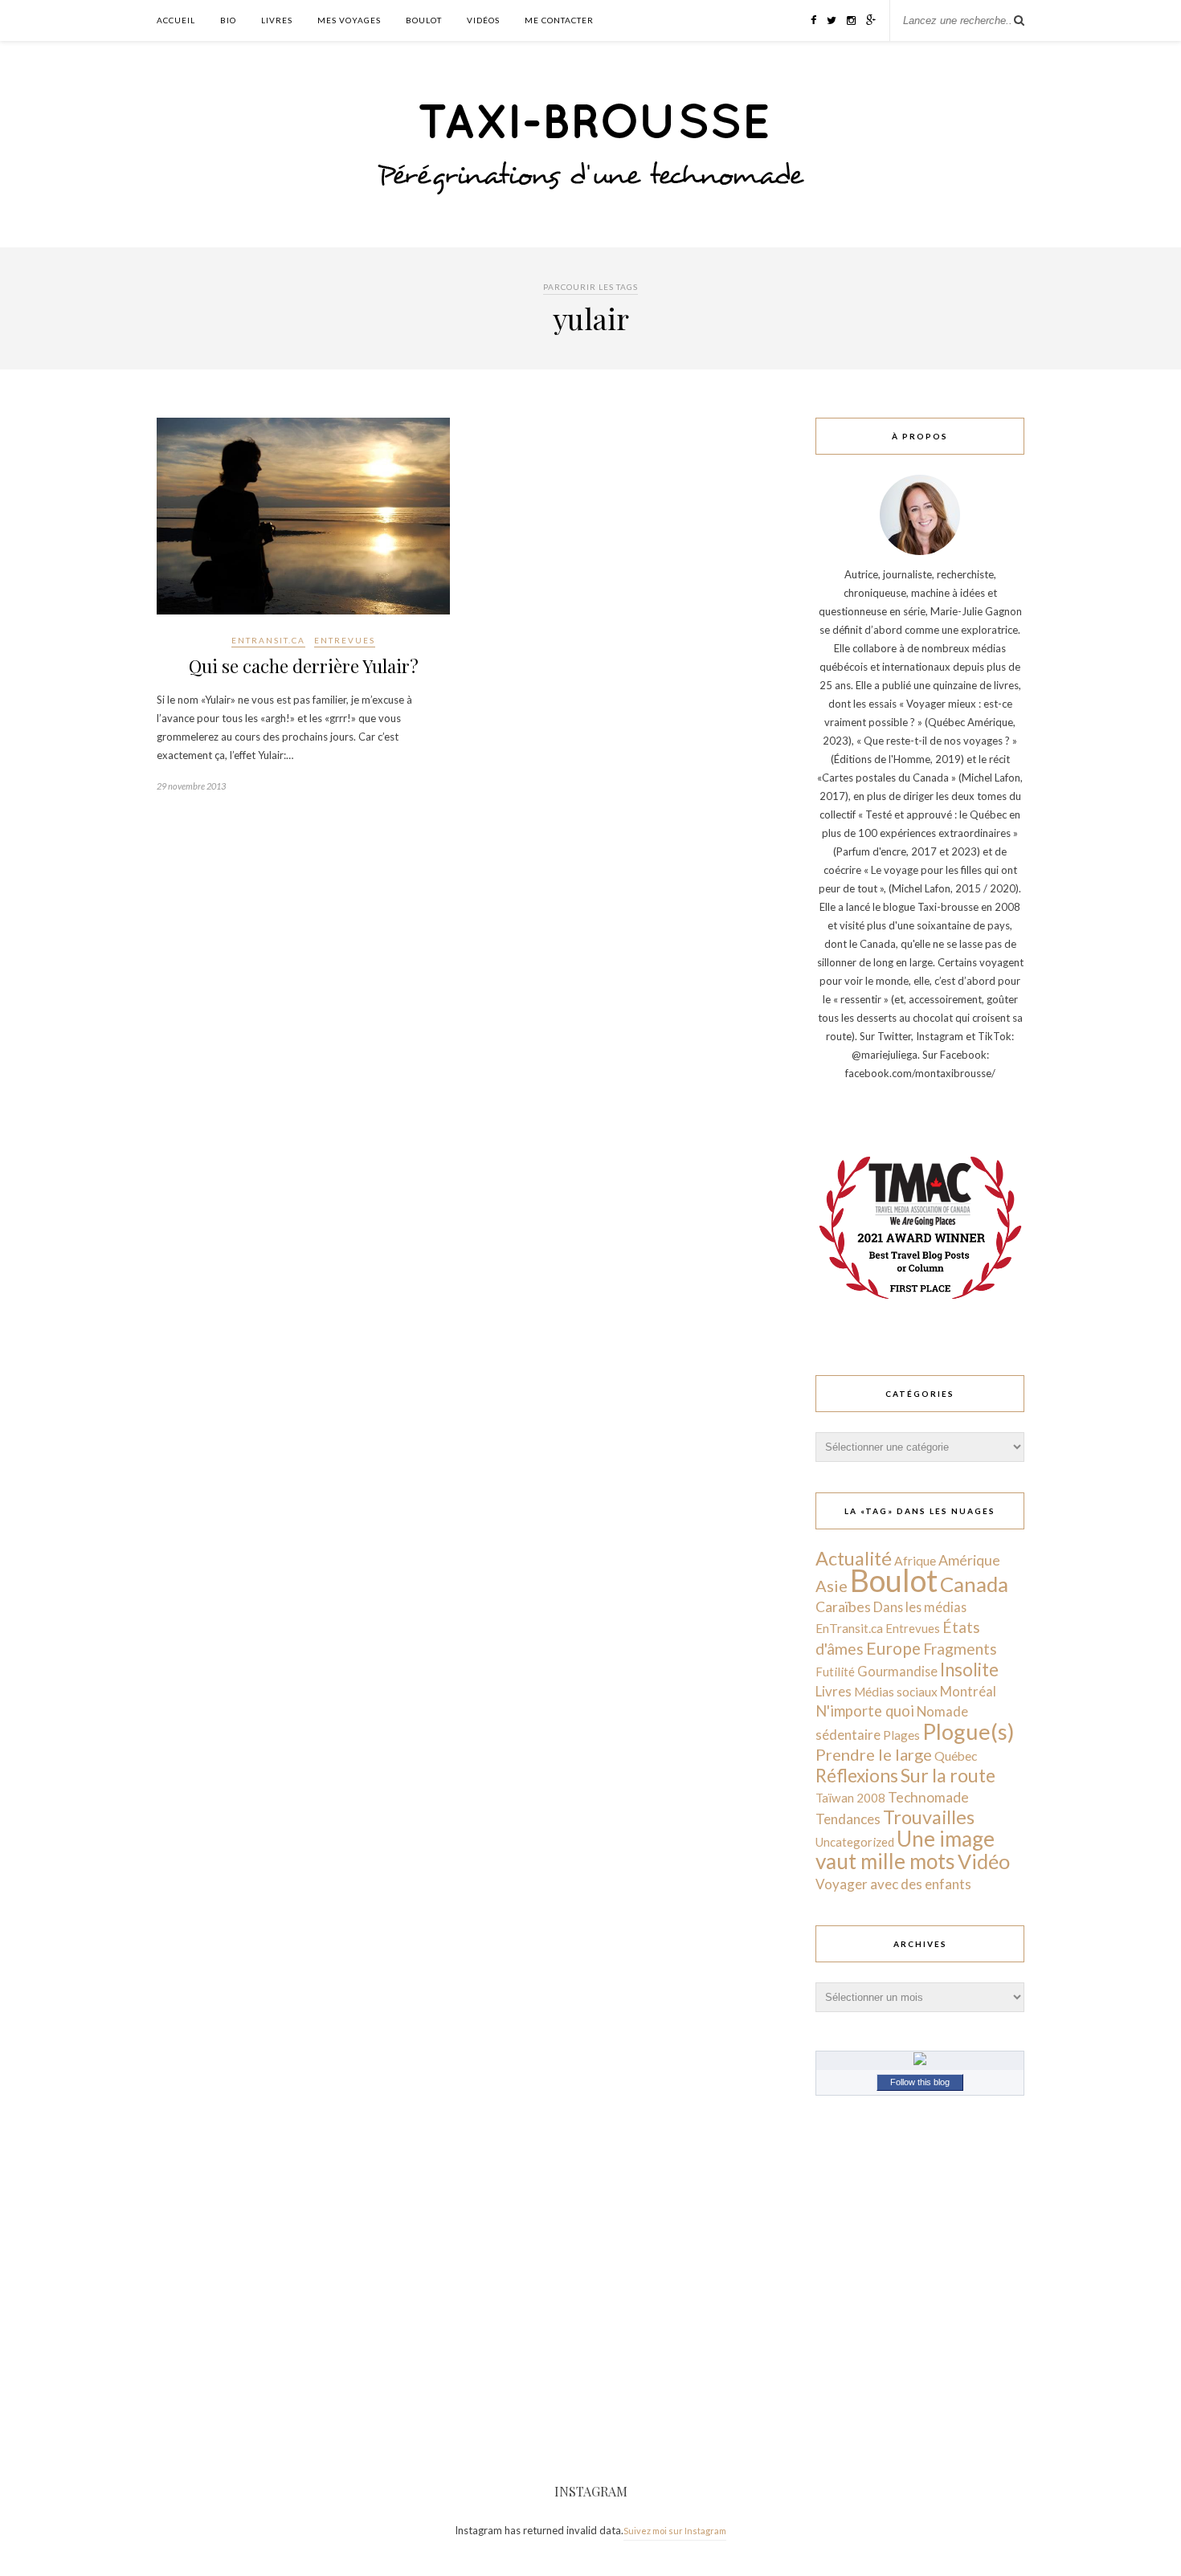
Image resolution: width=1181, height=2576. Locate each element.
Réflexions (857, 1776)
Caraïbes (843, 1607)
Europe (893, 1648)
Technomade (928, 1797)
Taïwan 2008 (850, 1798)
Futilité (835, 1672)
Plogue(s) (969, 1731)
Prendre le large (874, 1754)
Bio (228, 20)
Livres (277, 20)
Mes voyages (349, 20)
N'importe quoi (865, 1711)
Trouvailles (929, 1817)
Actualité (854, 1558)
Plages (901, 1735)
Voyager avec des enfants (893, 1884)
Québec (956, 1755)
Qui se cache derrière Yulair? (304, 666)
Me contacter (559, 20)
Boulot (424, 20)
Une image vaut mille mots (905, 1850)
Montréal (968, 1691)
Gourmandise (897, 1671)
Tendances (848, 1819)
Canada (974, 1584)
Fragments (960, 1649)
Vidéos (483, 20)
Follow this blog (920, 2082)
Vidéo (984, 1861)
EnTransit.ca (268, 640)
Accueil (176, 20)
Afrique (915, 1561)
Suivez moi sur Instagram (675, 2531)
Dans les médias (920, 1607)
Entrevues (345, 640)
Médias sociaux (896, 1692)
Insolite (969, 1670)
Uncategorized (855, 1842)
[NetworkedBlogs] (920, 2061)
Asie (832, 1586)
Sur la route (948, 1775)
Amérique (969, 1560)
